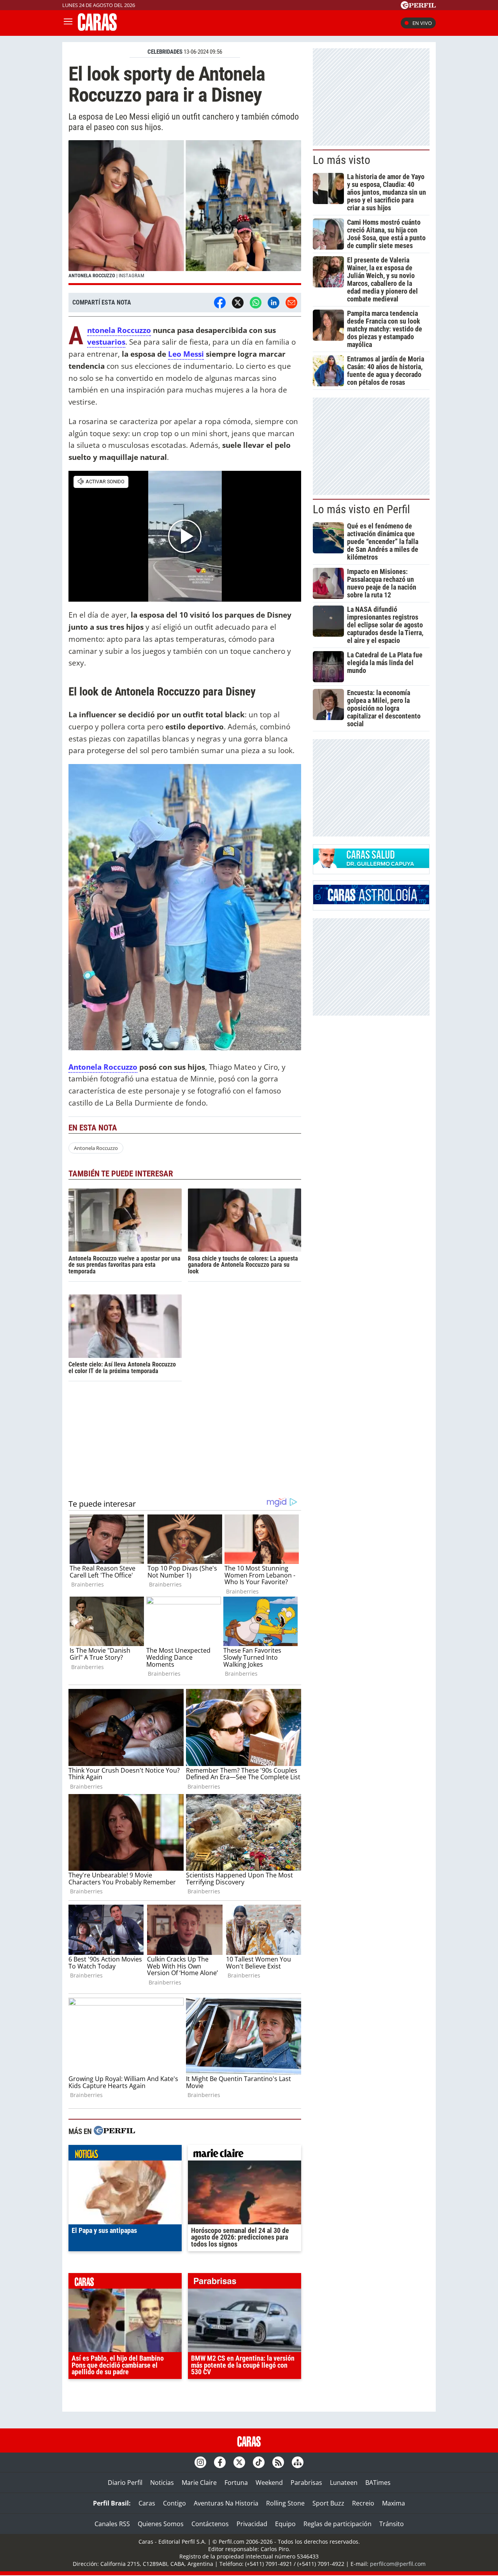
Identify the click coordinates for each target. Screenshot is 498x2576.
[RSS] (278, 2462)
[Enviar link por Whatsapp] (256, 303)
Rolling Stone (285, 2503)
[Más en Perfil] (114, 2131)
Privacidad (252, 2524)
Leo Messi (186, 354)
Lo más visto (342, 160)
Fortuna (236, 2483)
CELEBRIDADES (165, 52)
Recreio (363, 2503)
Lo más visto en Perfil (361, 509)
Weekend (269, 2483)
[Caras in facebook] (220, 2462)
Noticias (162, 2483)
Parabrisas (306, 2483)
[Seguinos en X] (239, 2462)
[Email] (291, 303)
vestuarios (106, 342)
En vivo (422, 23)
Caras (147, 2503)
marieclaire (245, 2155)
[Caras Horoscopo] (371, 902)
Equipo (285, 2524)
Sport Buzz (328, 2503)
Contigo (174, 2503)
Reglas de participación (338, 2524)
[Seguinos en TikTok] (259, 2462)
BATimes (378, 2483)
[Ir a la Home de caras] (97, 28)
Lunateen (344, 2483)
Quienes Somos (161, 2524)
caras (125, 2283)
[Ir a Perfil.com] (418, 7)
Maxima (394, 2503)
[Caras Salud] (371, 866)
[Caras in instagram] (200, 2462)
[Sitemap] (298, 2462)
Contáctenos (210, 2524)
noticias (125, 2155)
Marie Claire (199, 2483)
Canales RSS (112, 2524)
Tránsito (392, 2524)
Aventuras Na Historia (226, 2503)
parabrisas (245, 2283)
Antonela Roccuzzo (119, 330)
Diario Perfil (125, 2483)
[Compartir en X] (238, 303)
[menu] (68, 23)
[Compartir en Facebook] (220, 303)
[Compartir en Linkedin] (274, 303)
